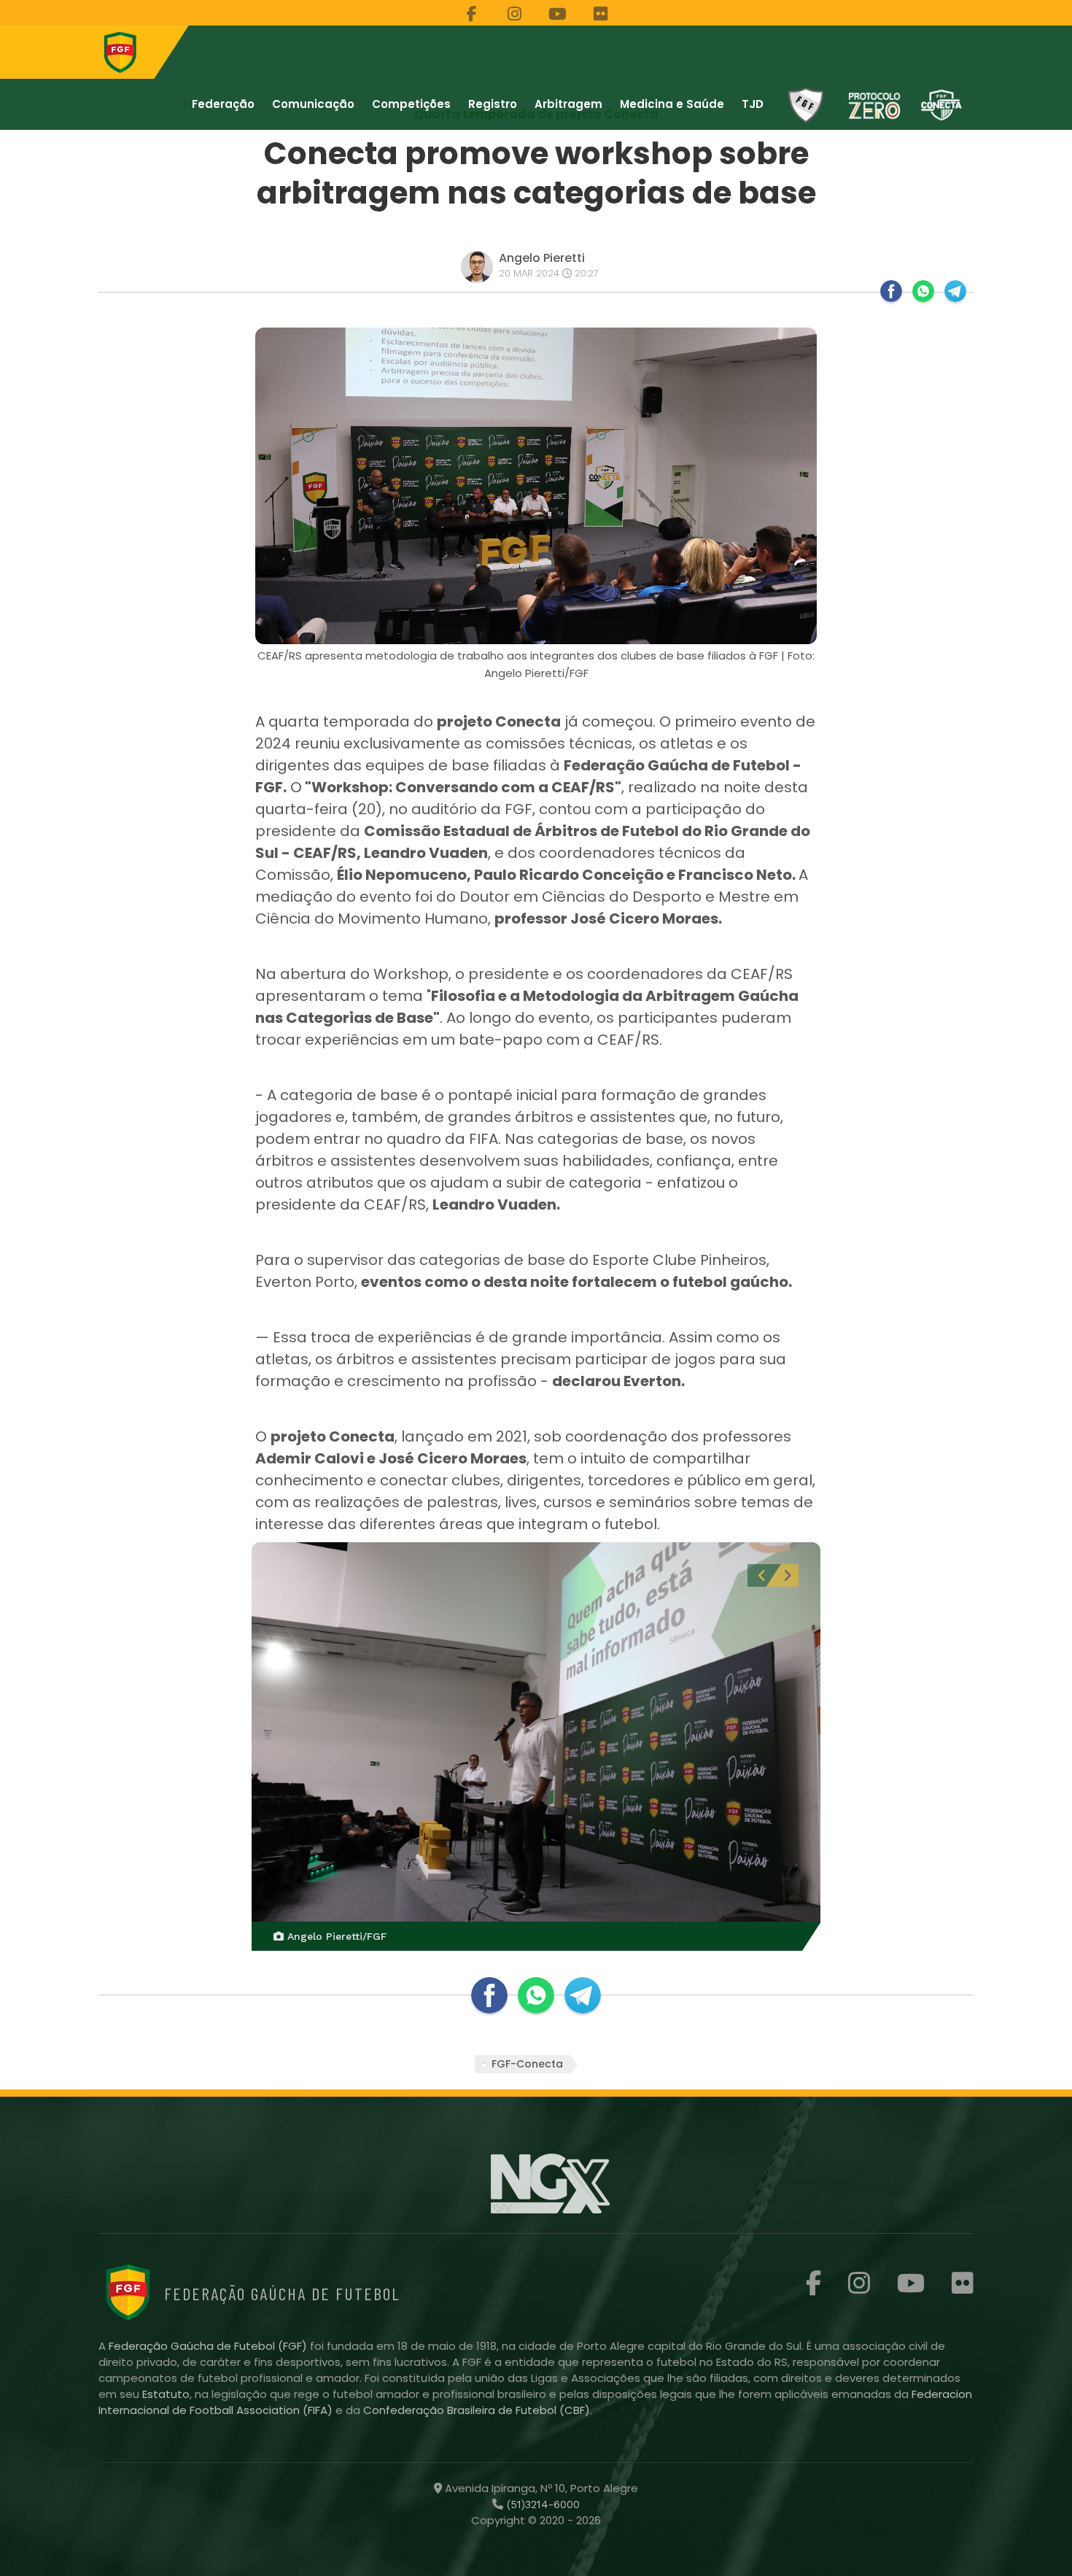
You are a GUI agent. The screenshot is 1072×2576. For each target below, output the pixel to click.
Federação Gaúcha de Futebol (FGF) (209, 2346)
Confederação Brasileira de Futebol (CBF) (477, 2410)
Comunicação (313, 104)
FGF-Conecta (527, 2064)
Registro (493, 104)
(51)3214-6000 (541, 2505)
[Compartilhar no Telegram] (955, 291)
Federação (223, 104)
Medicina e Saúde (672, 104)
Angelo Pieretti (542, 258)
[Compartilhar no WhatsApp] (923, 291)
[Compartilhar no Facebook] (891, 291)
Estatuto (166, 2394)
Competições (411, 104)
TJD (753, 104)
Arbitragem (568, 104)
